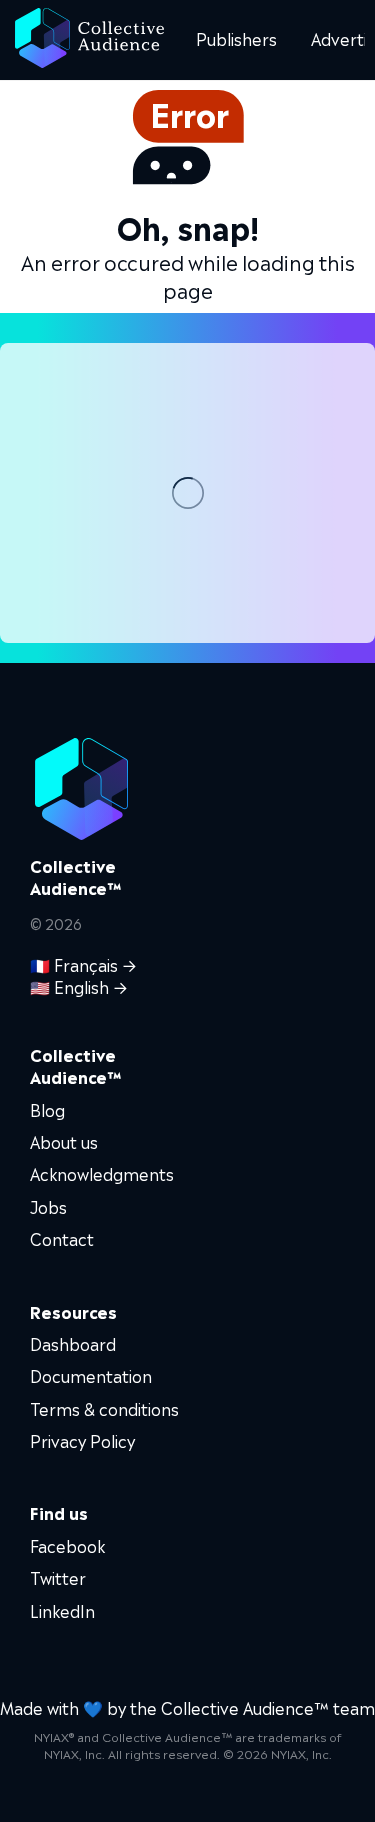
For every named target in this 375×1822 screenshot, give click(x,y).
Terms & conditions (104, 1408)
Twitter (58, 1577)
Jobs (48, 1206)
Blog (47, 1109)
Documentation (91, 1375)
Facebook (67, 1545)
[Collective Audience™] (89, 39)
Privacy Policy (82, 1440)
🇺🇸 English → (79, 986)
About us (64, 1141)
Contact (62, 1238)
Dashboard (73, 1343)
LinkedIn (62, 1610)
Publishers (236, 38)
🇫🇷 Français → (83, 964)
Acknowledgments (102, 1173)
